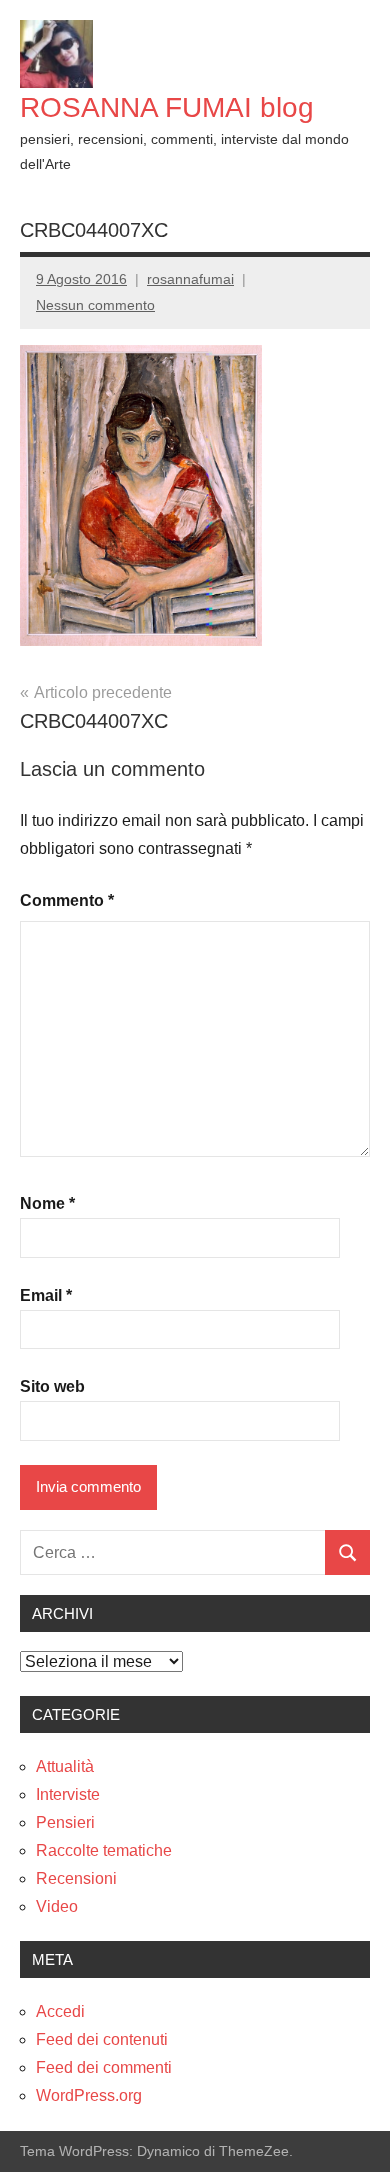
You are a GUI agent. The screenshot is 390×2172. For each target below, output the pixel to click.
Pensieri (65, 1822)
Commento (67, 900)
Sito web (52, 1386)
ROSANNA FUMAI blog (167, 107)
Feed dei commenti (104, 2067)
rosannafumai (190, 279)
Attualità (65, 1766)
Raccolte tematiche (104, 1850)
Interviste (68, 1794)
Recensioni (76, 1878)
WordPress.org (89, 2095)
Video (57, 1906)
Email (46, 1295)
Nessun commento (95, 305)
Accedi (60, 2011)
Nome (47, 1203)
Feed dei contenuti (102, 2039)
